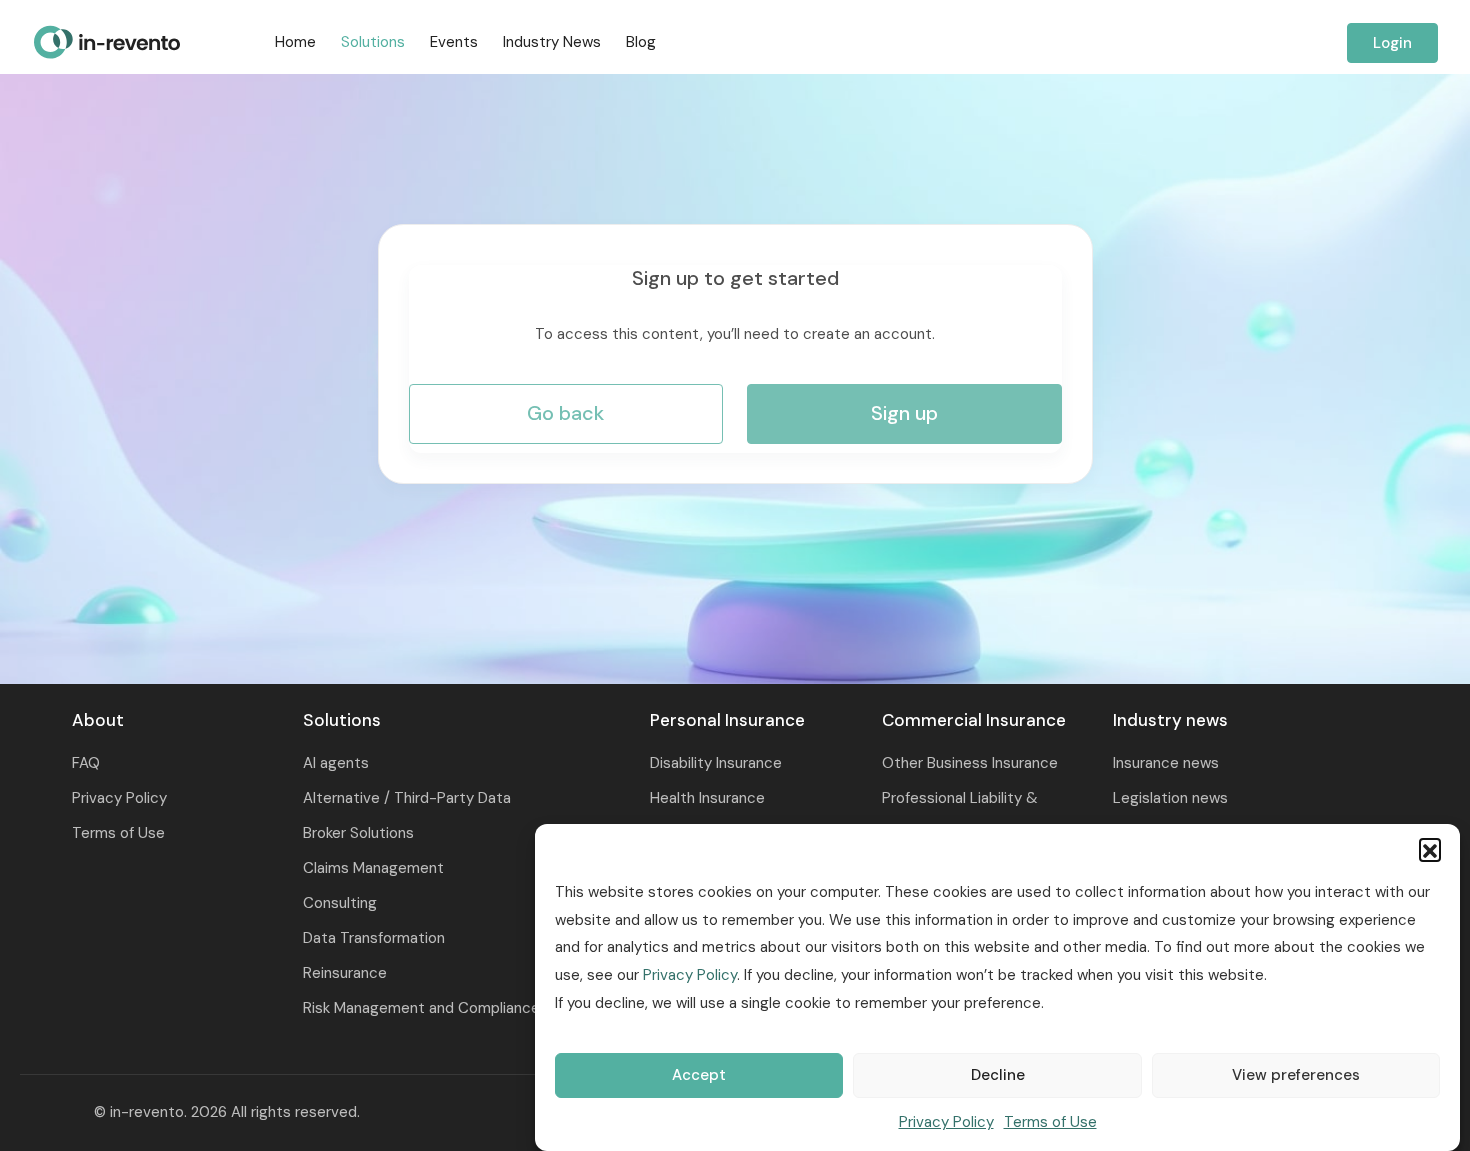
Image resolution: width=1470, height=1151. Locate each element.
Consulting (340, 903)
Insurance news (1166, 763)
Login (1392, 43)
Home (295, 42)
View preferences (1296, 1076)
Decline (998, 1076)
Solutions (373, 42)
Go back (565, 413)
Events (454, 42)
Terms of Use (1050, 1122)
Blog (641, 42)
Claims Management (373, 868)
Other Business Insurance (970, 763)
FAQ (86, 763)
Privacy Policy (690, 976)
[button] (1430, 849)
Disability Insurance (716, 763)
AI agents (336, 763)
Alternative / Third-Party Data (407, 798)
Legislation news (1170, 798)
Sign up (904, 413)
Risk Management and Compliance (421, 1008)
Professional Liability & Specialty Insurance (960, 815)
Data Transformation (374, 938)
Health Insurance (707, 798)
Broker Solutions (358, 833)
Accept (699, 1076)
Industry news (552, 42)
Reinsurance (345, 973)
